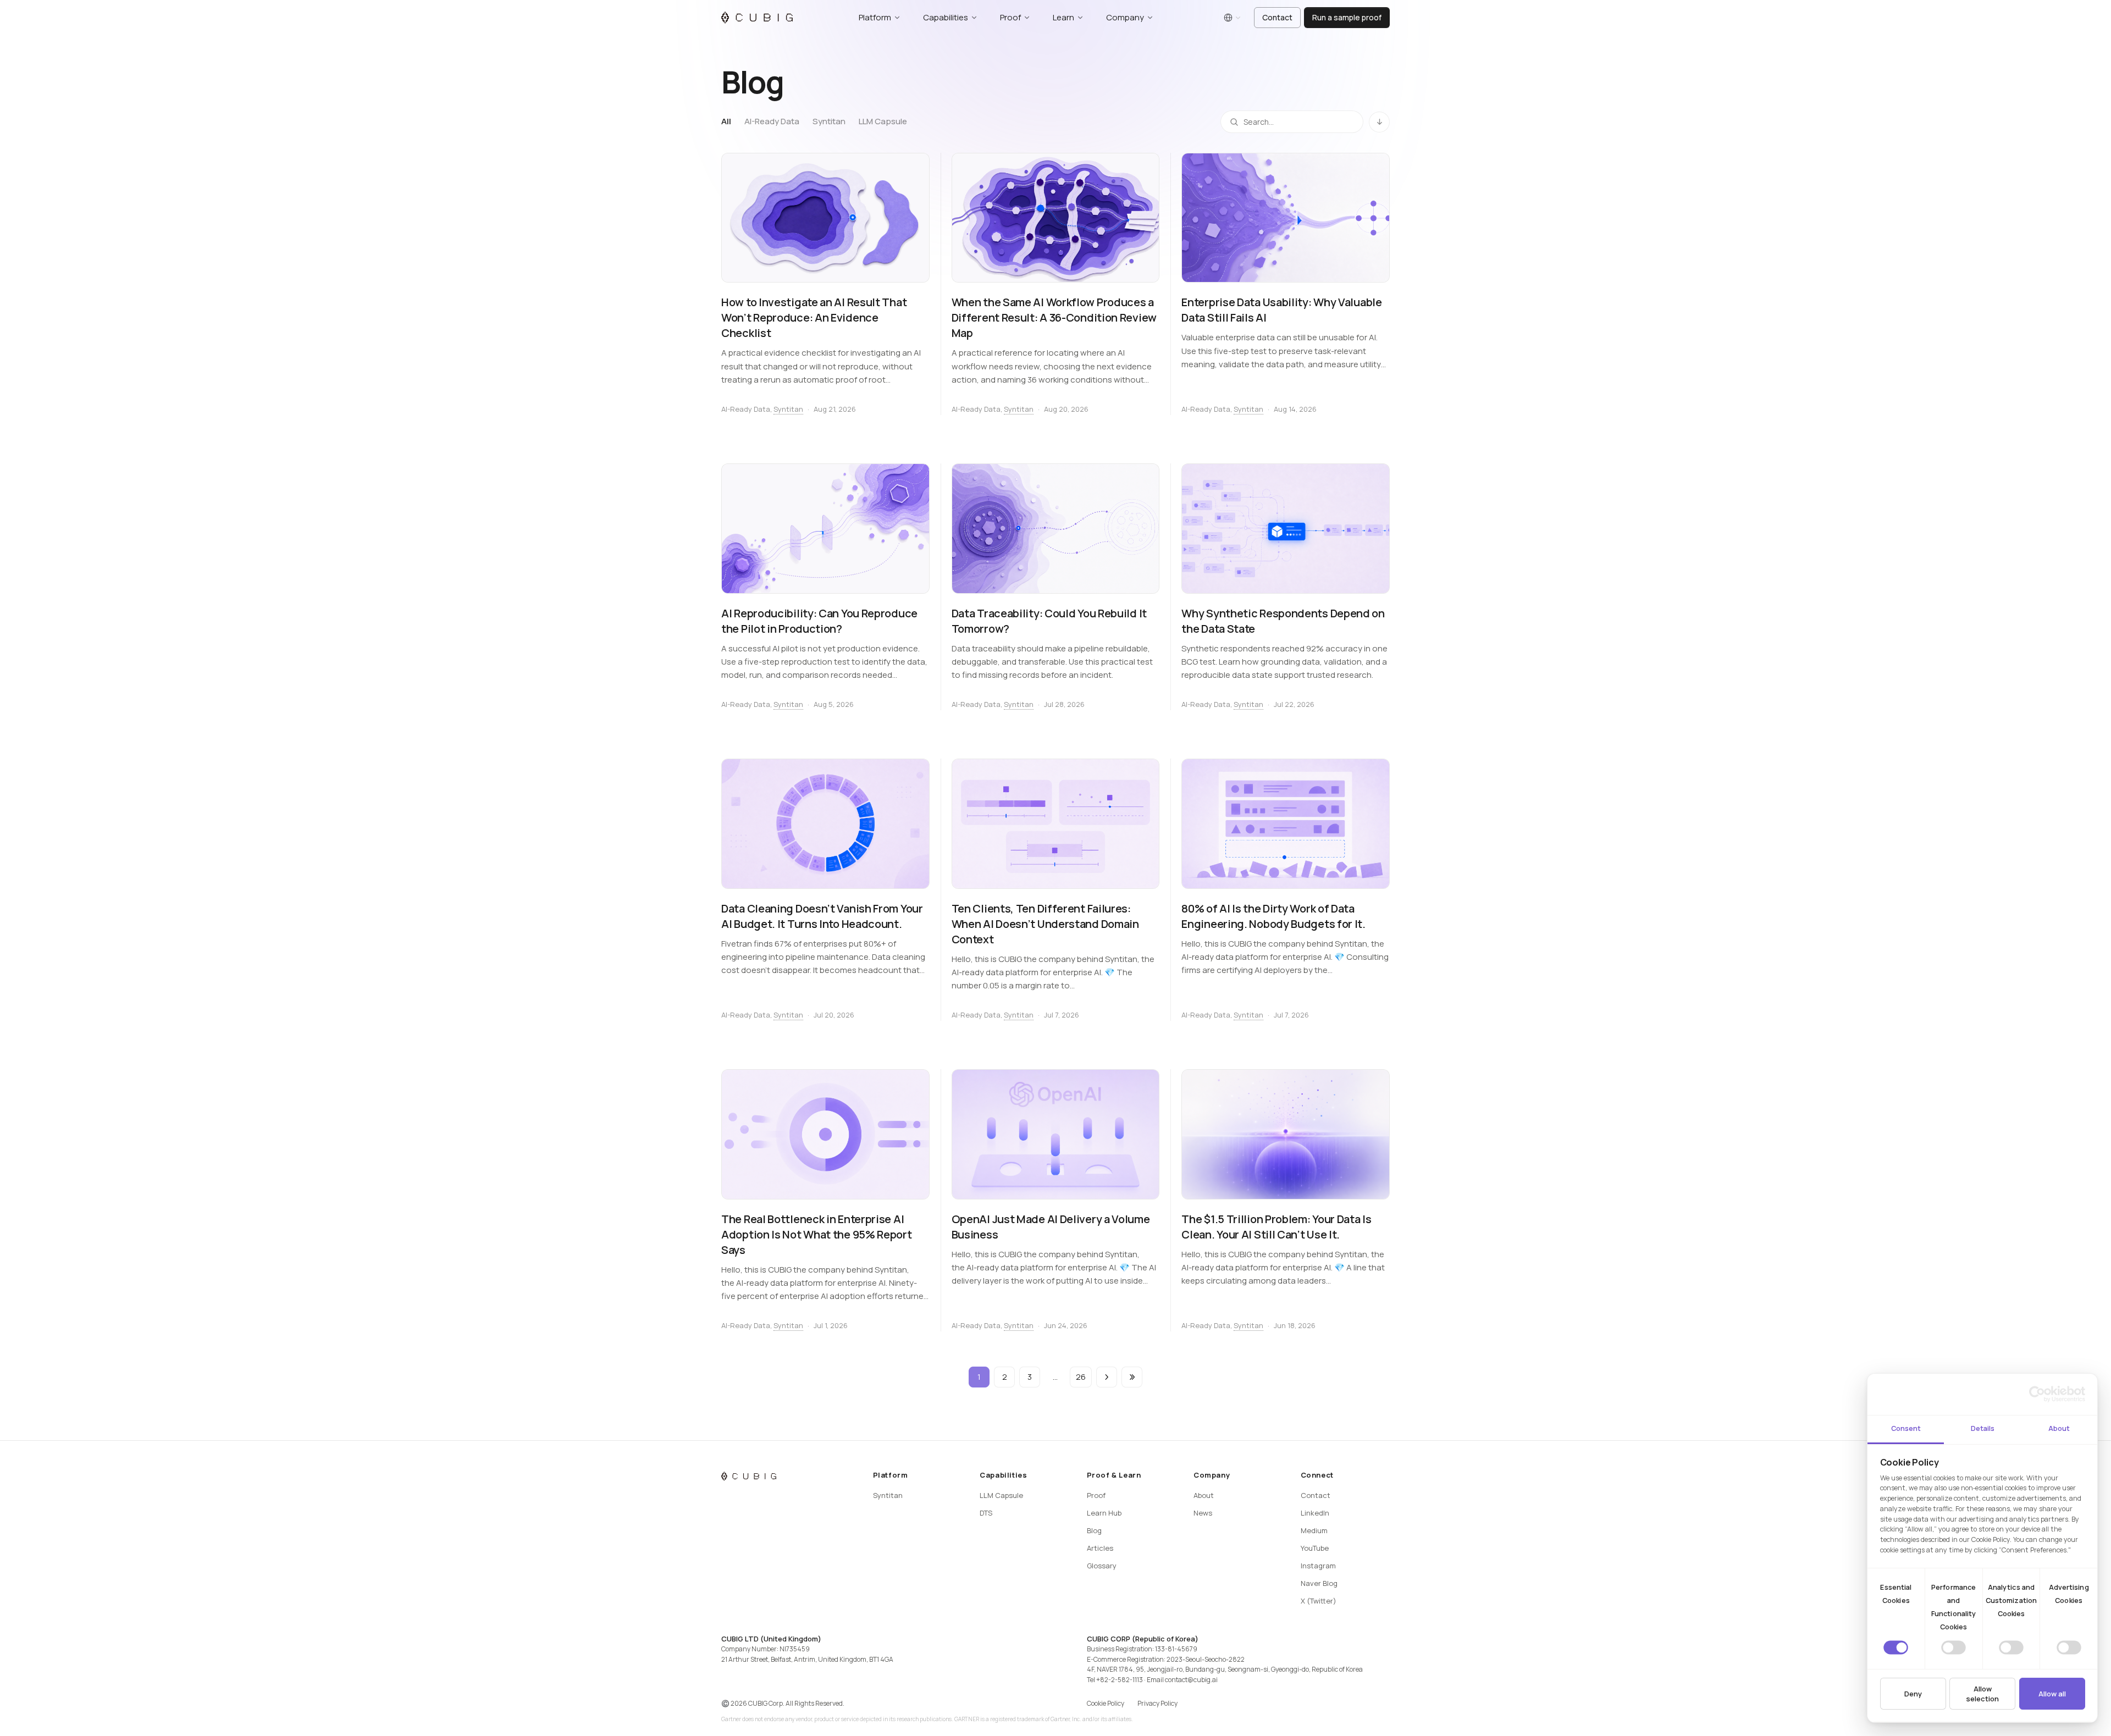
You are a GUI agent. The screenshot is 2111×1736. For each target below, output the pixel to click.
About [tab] (2059, 1428)
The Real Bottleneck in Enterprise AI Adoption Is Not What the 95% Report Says (817, 1234)
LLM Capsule (883, 121)
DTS (986, 1513)
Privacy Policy (1157, 1703)
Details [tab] (1983, 1428)
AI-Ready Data (772, 121)
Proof (1096, 1495)
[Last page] (1132, 1377)
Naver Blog (1319, 1583)
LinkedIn (1315, 1513)
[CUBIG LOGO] (757, 18)
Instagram (1318, 1566)
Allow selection (1982, 1694)
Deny (1913, 1694)
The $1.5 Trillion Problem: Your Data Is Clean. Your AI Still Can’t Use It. (1276, 1227)
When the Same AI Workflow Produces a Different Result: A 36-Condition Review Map (1054, 317)
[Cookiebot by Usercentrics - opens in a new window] (2037, 1394)
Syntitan (829, 121)
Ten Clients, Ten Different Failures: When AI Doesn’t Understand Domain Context (1045, 924)
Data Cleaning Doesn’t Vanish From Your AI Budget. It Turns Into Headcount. (822, 916)
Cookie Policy (1106, 1703)
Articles (1100, 1548)
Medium (1314, 1530)
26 (1081, 1377)
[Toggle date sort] (1379, 121)
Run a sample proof (1347, 17)
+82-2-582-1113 (1120, 1680)
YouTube (1315, 1548)
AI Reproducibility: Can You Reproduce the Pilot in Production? (819, 621)
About (1204, 1495)
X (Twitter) (1319, 1601)
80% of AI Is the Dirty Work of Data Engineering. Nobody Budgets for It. (1273, 916)
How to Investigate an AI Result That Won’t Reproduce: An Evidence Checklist (814, 317)
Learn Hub (1104, 1513)
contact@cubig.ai (1191, 1680)
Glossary (1102, 1566)
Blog (1094, 1530)
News (1203, 1513)
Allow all (2052, 1694)
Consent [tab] (1906, 1428)
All (726, 121)
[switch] (1953, 1647)
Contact (1277, 17)
